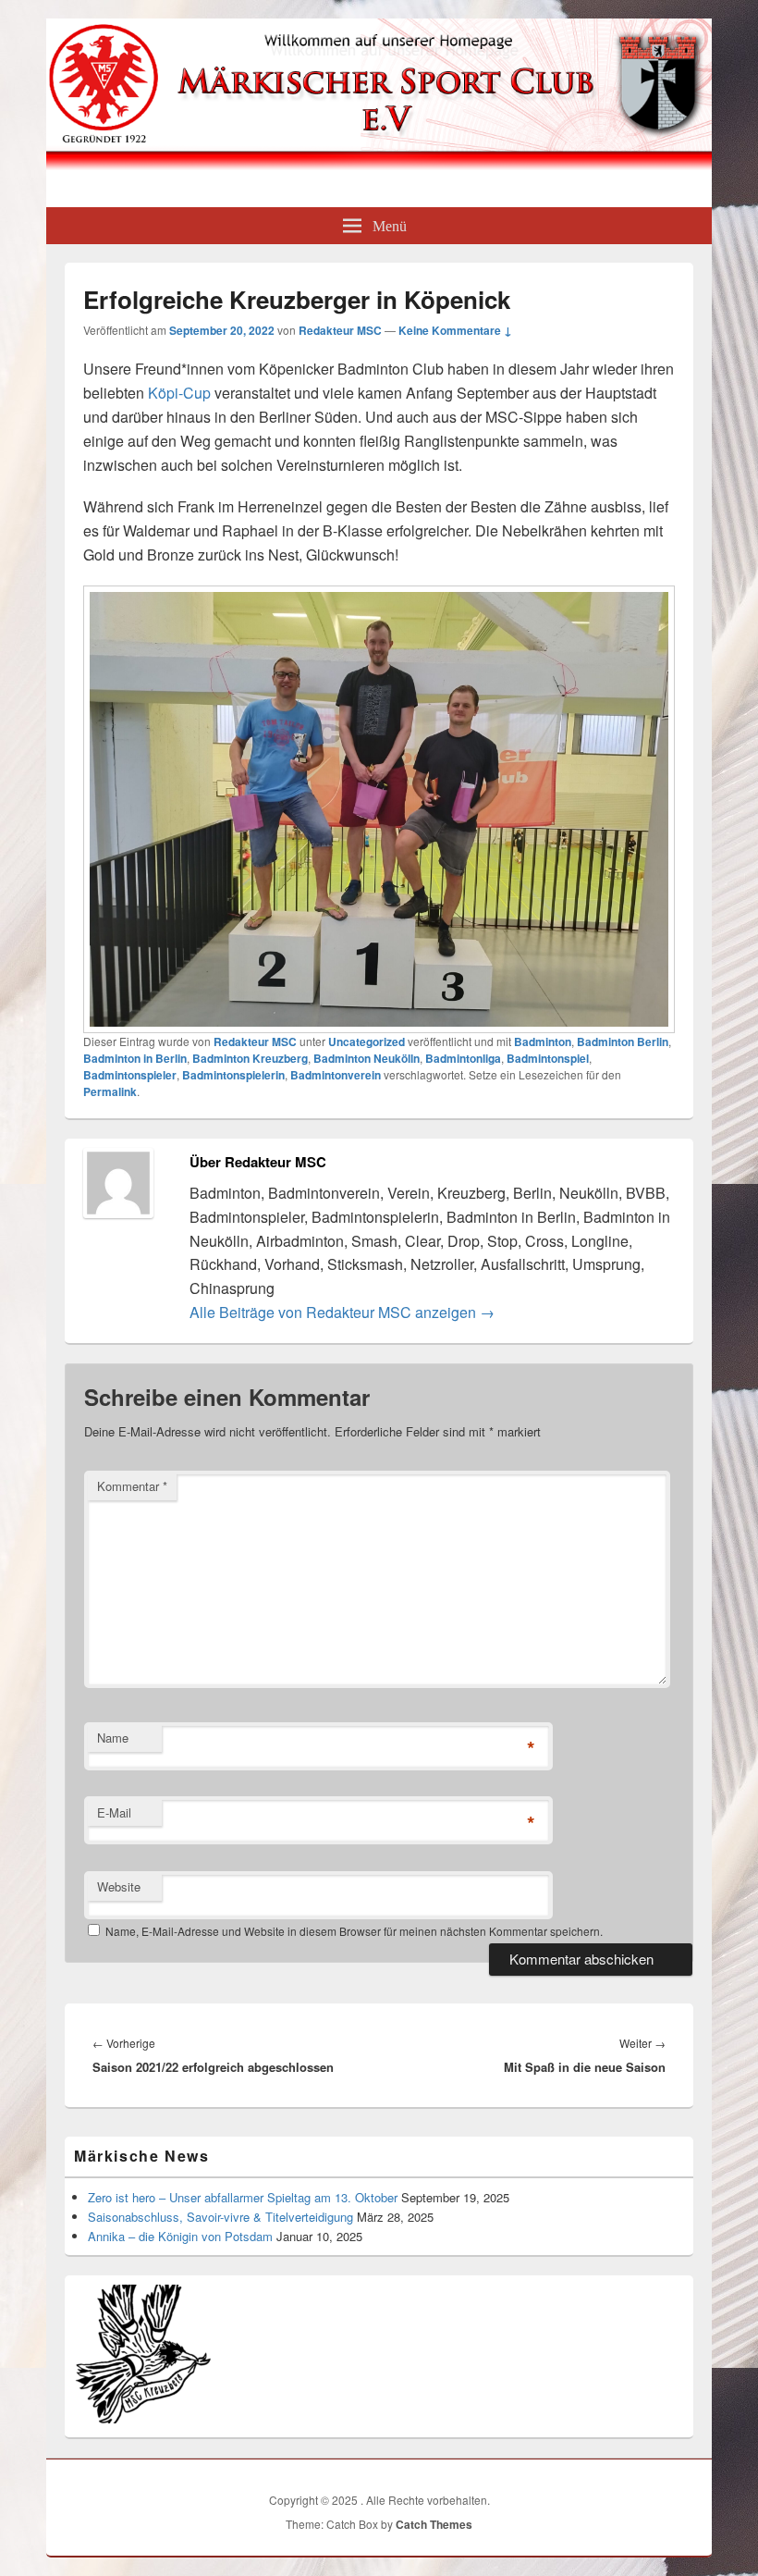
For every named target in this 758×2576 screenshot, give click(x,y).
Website (119, 1886)
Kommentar (132, 1486)
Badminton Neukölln (367, 1058)
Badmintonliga (463, 1058)
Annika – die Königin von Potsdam (180, 2236)
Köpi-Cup (179, 393)
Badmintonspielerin (233, 1075)
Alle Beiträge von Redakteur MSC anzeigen (342, 1312)
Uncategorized (367, 1041)
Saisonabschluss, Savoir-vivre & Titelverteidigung (220, 2217)
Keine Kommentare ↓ (455, 330)
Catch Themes (434, 2524)
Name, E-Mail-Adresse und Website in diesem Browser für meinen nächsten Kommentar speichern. (354, 1931)
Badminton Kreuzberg (250, 1058)
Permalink (110, 1091)
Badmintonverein (336, 1075)
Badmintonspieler (130, 1075)
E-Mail (114, 1812)
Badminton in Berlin (135, 1058)
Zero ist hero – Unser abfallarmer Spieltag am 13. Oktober (243, 2197)
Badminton (543, 1041)
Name (113, 1738)
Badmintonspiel (548, 1058)
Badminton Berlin (623, 1041)
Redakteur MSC (340, 330)
